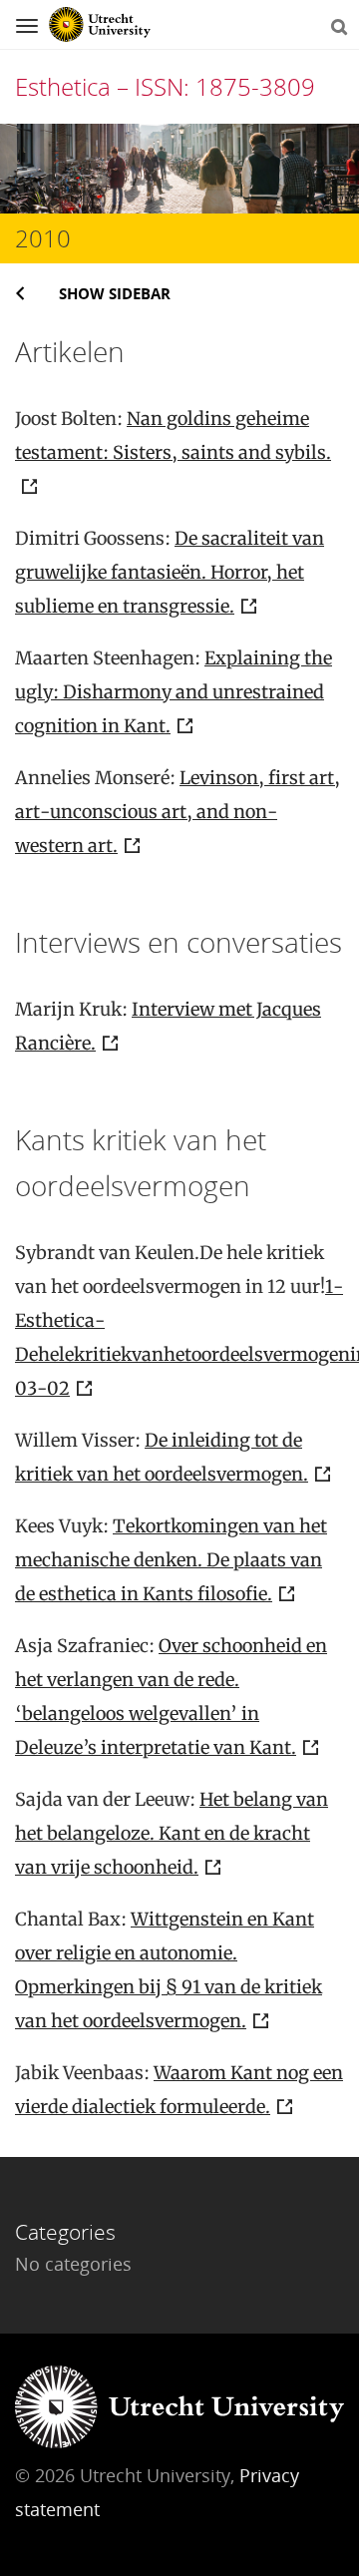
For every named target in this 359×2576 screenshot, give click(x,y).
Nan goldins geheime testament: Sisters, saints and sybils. (173, 435)
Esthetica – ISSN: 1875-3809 (165, 86)
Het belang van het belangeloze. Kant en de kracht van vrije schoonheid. (172, 1833)
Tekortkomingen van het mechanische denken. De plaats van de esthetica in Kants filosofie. (171, 1560)
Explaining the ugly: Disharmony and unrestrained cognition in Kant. (174, 692)
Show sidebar (115, 293)
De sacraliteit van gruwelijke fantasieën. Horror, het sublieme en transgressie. (170, 572)
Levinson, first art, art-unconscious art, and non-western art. (178, 812)
